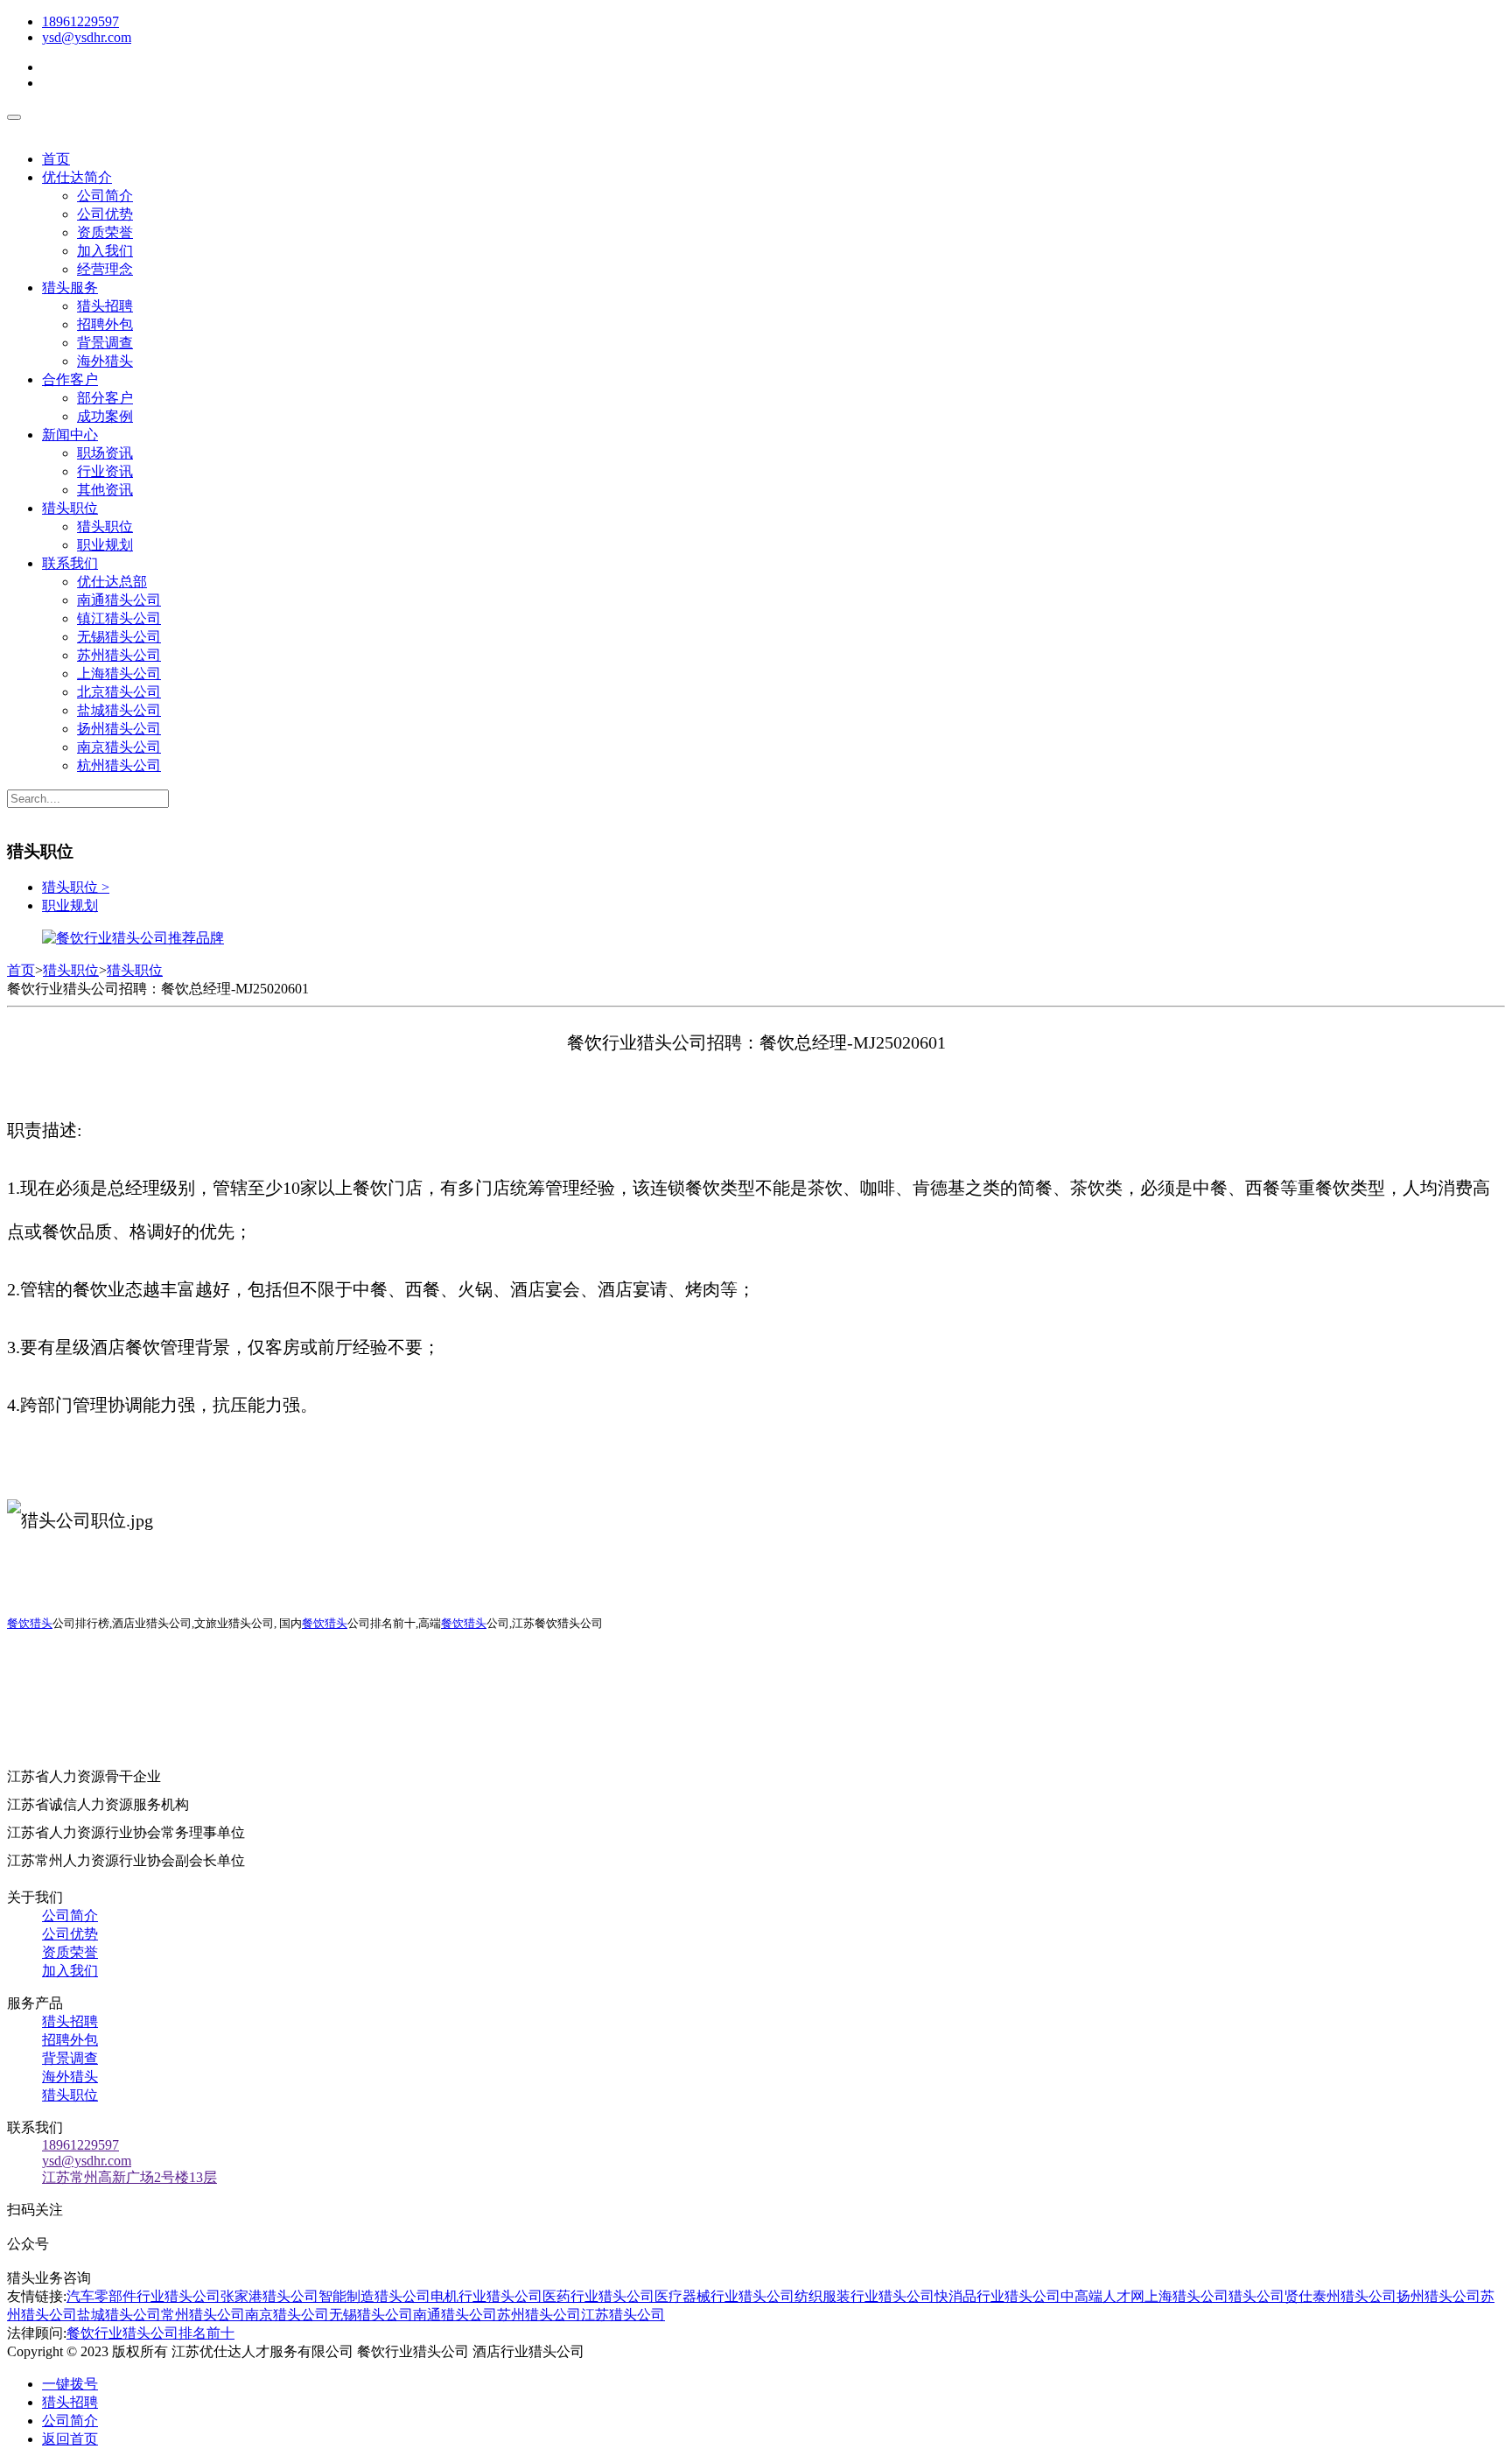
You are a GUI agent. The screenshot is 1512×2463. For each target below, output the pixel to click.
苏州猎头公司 (119, 655)
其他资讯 (105, 490)
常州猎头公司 (203, 2315)
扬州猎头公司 (119, 729)
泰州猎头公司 (1354, 2296)
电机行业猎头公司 (486, 2296)
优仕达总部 (112, 582)
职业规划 (105, 545)
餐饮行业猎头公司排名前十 (150, 2333)
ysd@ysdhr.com (87, 37)
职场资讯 (105, 453)
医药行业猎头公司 (598, 2296)
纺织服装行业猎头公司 (864, 2296)
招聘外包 (105, 324)
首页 (56, 159)
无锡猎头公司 (119, 637)
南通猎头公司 (119, 600)
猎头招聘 (105, 306)
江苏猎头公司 (623, 2315)
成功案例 (105, 416)
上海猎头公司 (119, 674)
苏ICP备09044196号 (662, 2351)
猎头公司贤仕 (1270, 2296)
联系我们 (70, 563)
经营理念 (105, 269)
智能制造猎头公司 (374, 2296)
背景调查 (105, 343)
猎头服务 (70, 288)
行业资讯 (105, 471)
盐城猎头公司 (119, 710)
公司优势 (105, 214)
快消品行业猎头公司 (997, 2296)
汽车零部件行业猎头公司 (143, 2296)
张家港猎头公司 (269, 2296)
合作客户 (70, 379)
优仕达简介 (77, 177)
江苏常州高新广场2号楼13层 (129, 2177)
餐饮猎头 (30, 1623)
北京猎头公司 (119, 692)
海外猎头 (105, 361)
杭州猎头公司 (119, 765)
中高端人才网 (1102, 2296)
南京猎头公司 (119, 747)
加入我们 (105, 251)
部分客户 (105, 398)
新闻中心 (70, 435)
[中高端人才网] (133, 938)
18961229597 (80, 21)
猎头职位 (70, 508)
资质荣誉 (105, 232)
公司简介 (105, 196)
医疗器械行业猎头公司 (724, 2296)
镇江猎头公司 (119, 618)
